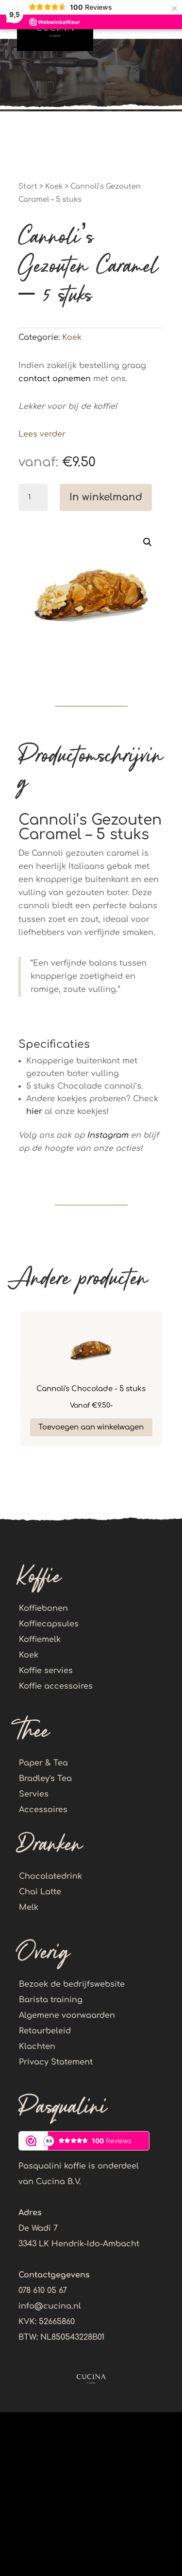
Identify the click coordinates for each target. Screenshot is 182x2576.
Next (171, 1384)
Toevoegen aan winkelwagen (91, 1427)
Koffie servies (46, 1671)
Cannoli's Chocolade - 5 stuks (91, 1389)
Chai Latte (40, 1892)
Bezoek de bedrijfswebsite (72, 1984)
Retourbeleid (45, 2031)
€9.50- (91, 1405)
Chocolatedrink (50, 1876)
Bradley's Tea (45, 1779)
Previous (11, 1384)
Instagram (108, 1135)
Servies (34, 1794)
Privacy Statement (56, 2062)
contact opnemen (55, 379)
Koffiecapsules (49, 1624)
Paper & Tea (43, 1763)
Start (28, 186)
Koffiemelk (40, 1640)
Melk (29, 1907)
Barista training (51, 2000)
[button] (148, 542)
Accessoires (43, 1810)
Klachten (37, 2047)
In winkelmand (106, 497)
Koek (54, 186)
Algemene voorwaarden (67, 2015)
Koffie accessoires (56, 1686)
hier (34, 1112)
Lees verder (42, 434)
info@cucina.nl (50, 2306)
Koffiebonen (43, 1608)
